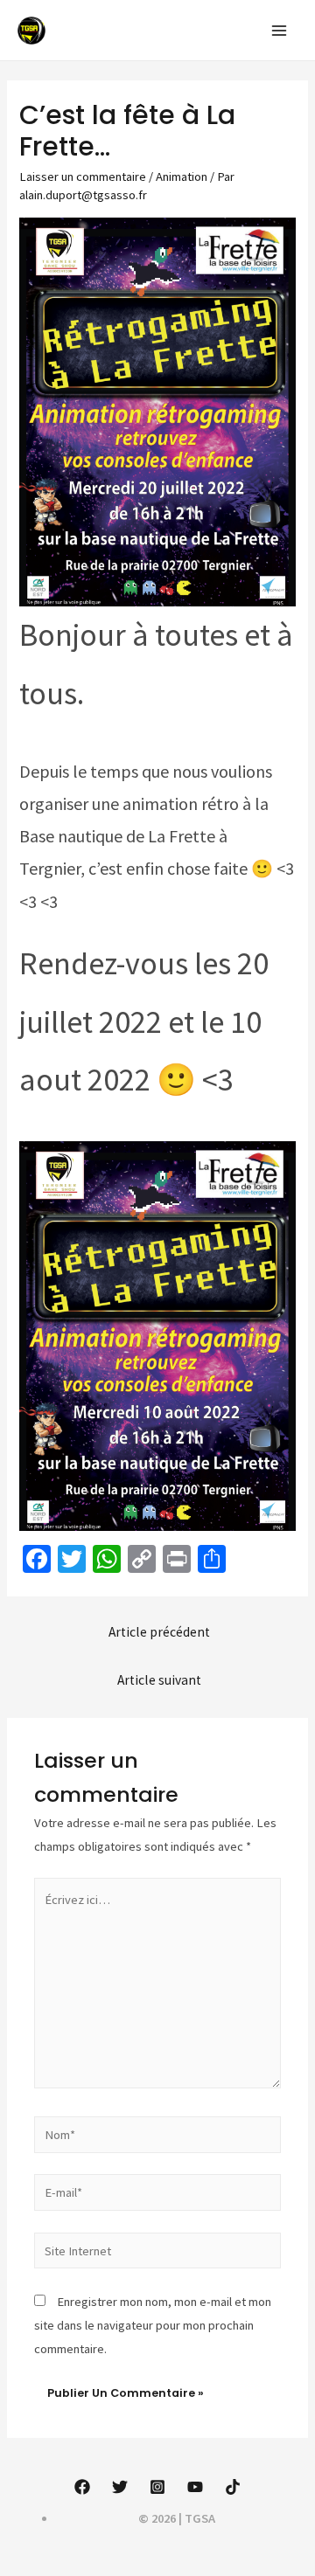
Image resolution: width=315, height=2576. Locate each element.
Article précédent (159, 1632)
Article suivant (159, 1680)
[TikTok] (233, 2487)
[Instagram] (157, 2487)
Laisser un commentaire (83, 177)
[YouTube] (195, 2487)
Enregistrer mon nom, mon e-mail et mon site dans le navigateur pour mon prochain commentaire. (153, 2325)
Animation (182, 177)
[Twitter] (120, 2487)
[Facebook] (82, 2487)
